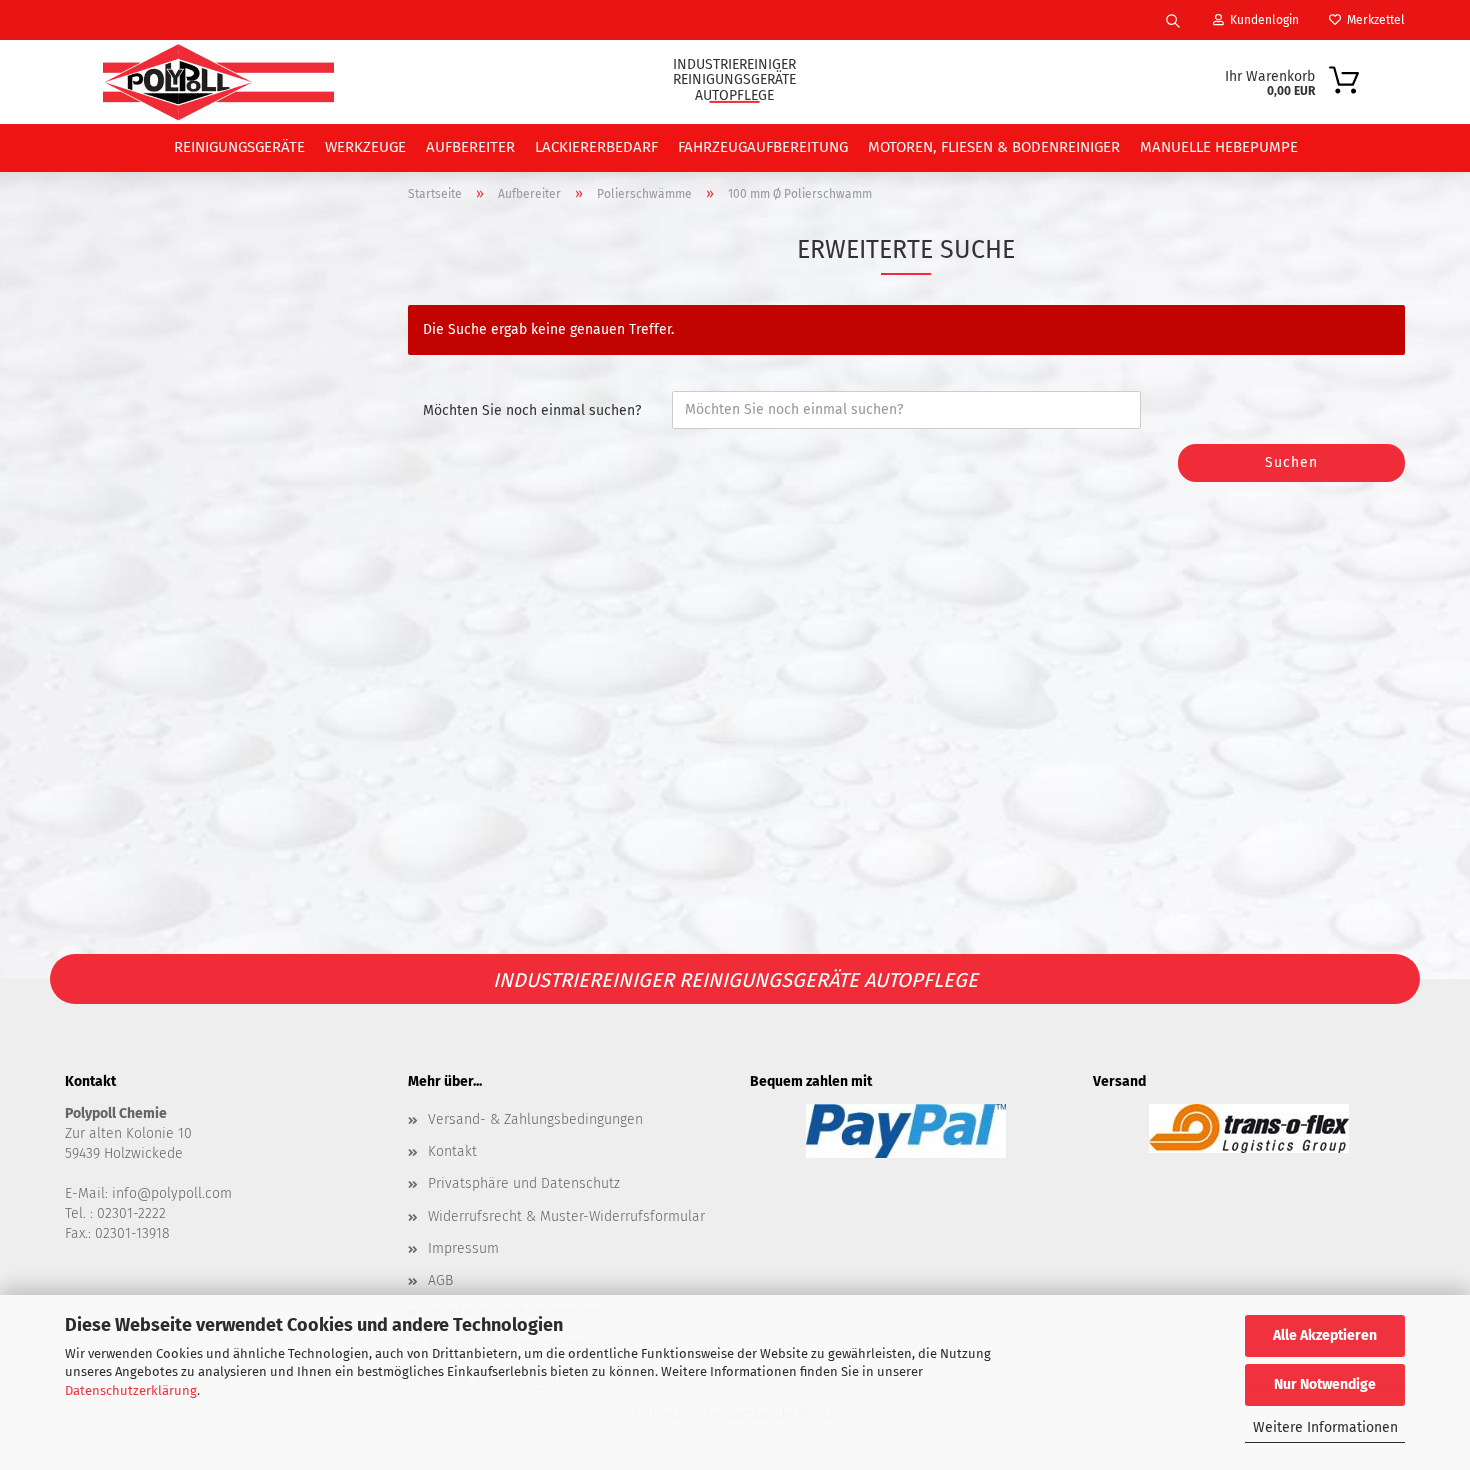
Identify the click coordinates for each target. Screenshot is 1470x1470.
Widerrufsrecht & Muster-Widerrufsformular (566, 1216)
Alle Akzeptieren (1325, 1335)
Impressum (463, 1248)
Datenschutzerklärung (131, 1390)
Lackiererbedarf (596, 147)
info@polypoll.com (172, 1193)
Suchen (1291, 462)
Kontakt (452, 1151)
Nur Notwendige (1325, 1384)
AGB (440, 1280)
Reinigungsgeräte (239, 147)
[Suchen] (1173, 20)
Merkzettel (1373, 20)
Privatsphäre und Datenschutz (524, 1183)
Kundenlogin (1261, 20)
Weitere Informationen (1325, 1427)
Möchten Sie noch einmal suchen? (532, 410)
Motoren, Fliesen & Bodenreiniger (994, 147)
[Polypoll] (218, 82)
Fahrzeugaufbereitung (763, 147)
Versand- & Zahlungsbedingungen (535, 1119)
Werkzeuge (365, 147)
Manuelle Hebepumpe (1219, 147)
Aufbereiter (470, 147)
